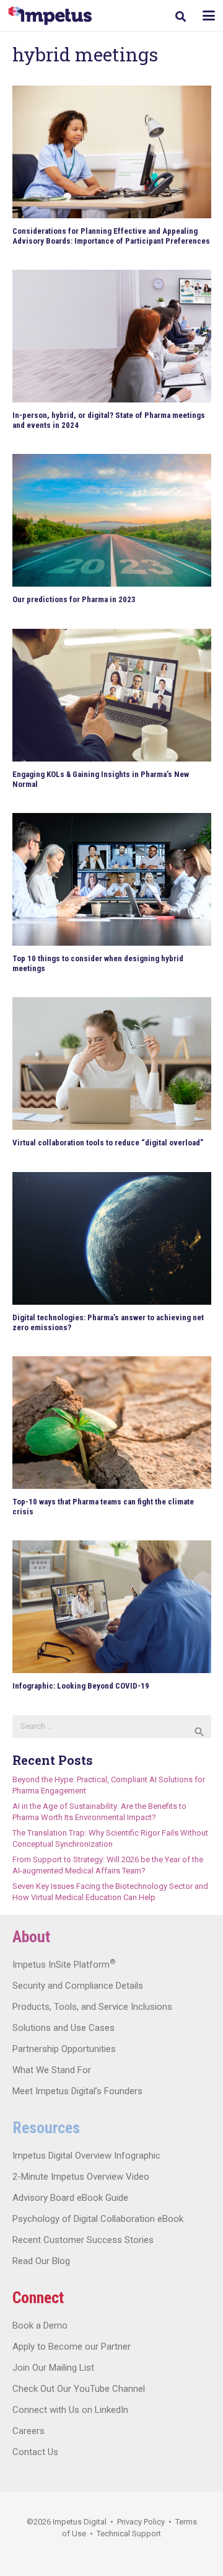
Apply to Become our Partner (72, 2347)
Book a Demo (40, 2325)
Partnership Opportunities (64, 2049)
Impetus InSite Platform (64, 1965)
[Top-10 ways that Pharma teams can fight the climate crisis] (112, 1423)
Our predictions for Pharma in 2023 (74, 599)
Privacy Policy (141, 2522)
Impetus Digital (80, 2522)
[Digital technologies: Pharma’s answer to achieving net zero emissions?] (112, 1238)
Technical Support (129, 2534)
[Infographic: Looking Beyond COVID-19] (112, 1607)
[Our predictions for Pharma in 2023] (112, 520)
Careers (28, 2431)
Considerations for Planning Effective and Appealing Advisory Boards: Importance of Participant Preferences (111, 236)
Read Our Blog (41, 2261)
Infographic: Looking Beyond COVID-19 (81, 1686)
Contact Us (35, 2452)
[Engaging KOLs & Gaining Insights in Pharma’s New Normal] (112, 695)
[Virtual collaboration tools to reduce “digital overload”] (112, 1064)
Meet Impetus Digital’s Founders (77, 2091)
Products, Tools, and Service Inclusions (92, 2007)
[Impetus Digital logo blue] (50, 16)
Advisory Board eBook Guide (70, 2198)
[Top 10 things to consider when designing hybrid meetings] (112, 879)
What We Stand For (52, 2070)
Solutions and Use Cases (63, 2028)
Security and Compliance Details (78, 1986)
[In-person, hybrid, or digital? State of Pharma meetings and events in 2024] (112, 336)
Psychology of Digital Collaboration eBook (98, 2219)
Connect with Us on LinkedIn (70, 2410)
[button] (181, 16)
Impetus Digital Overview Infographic (86, 2156)
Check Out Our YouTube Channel (79, 2389)
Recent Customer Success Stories (83, 2240)
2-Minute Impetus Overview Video (81, 2177)
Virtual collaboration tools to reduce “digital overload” (108, 1143)
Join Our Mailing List (53, 2368)
